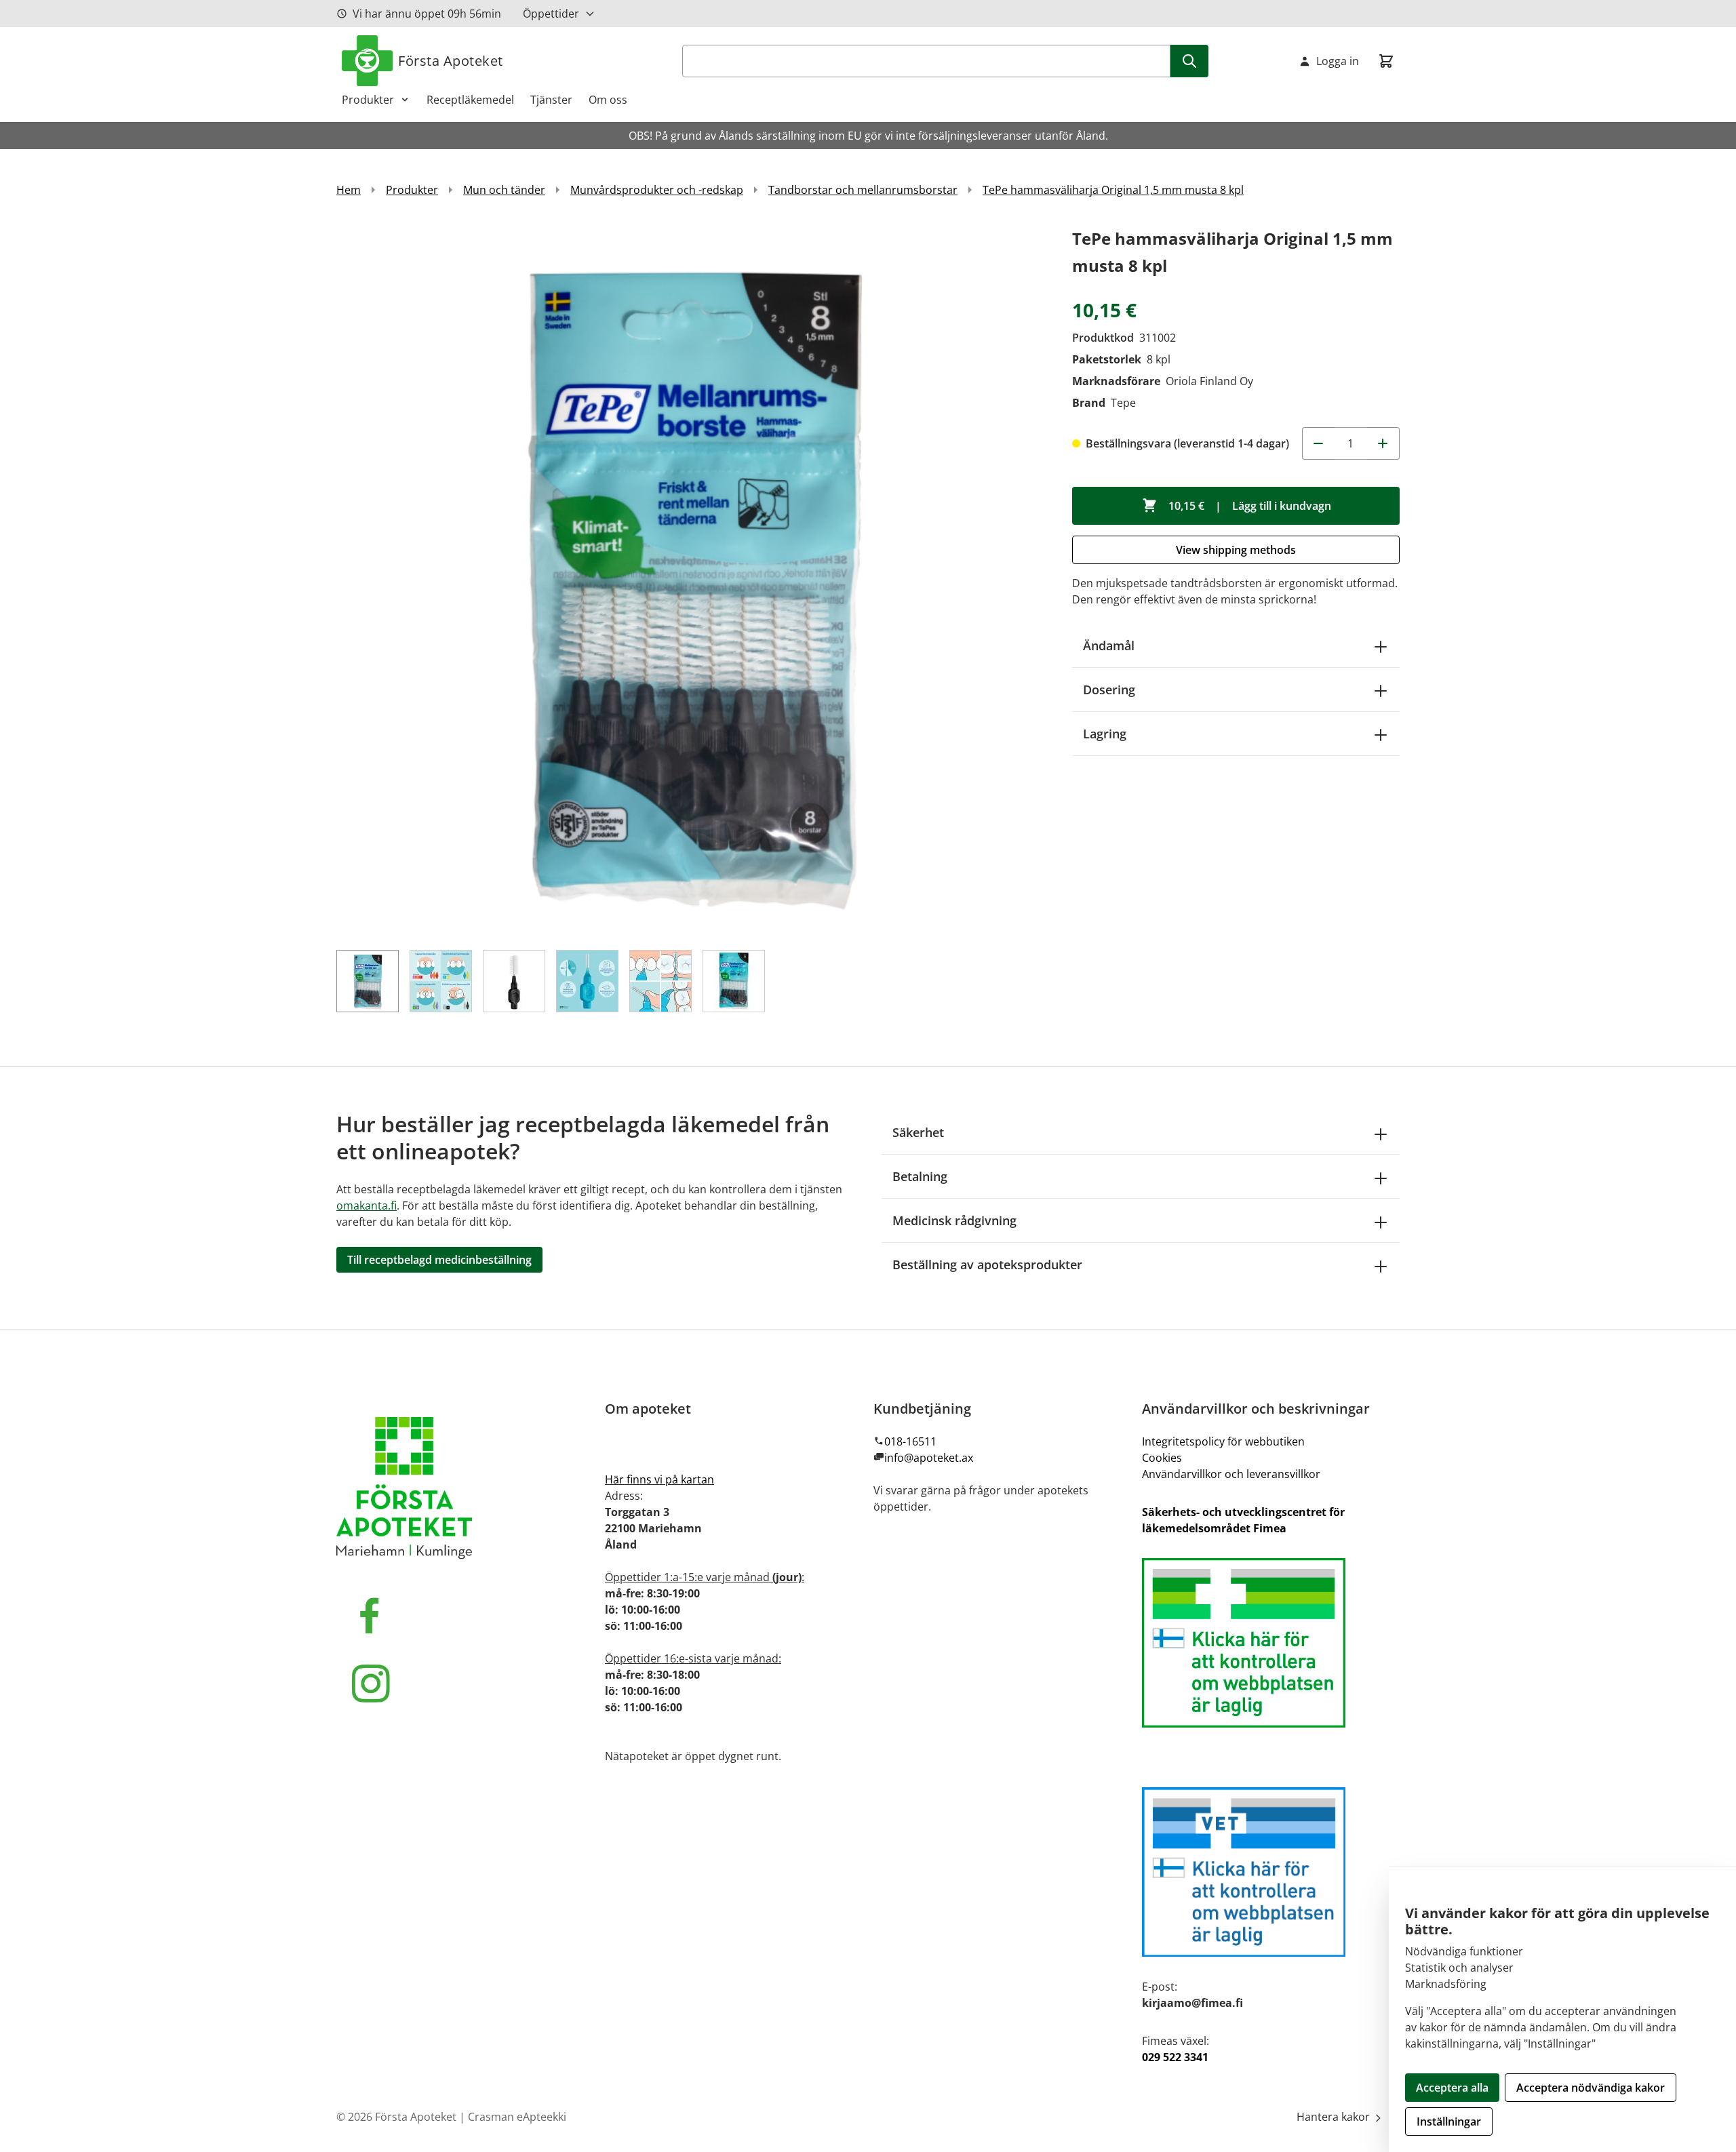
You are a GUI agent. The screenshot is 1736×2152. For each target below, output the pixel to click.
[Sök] (1189, 61)
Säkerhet (918, 1132)
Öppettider (551, 14)
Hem (349, 190)
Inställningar (1449, 2121)
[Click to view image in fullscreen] (691, 579)
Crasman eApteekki (517, 2117)
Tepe (1123, 403)
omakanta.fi (367, 1205)
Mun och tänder (504, 190)
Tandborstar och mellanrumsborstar (863, 190)
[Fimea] (1271, 1643)
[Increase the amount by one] (1383, 443)
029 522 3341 (1175, 2057)
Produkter (368, 100)
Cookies (1162, 1458)
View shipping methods (1236, 550)
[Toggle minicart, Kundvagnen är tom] (1386, 61)
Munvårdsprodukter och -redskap (657, 190)
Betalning (920, 1176)
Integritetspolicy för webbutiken (1223, 1441)
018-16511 (910, 1441)
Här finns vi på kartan (659, 1479)
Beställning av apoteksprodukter (987, 1264)
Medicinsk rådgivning (954, 1220)
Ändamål (1109, 645)
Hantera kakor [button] (1335, 2117)
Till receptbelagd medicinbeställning (439, 1260)
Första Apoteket (451, 61)
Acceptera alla (1452, 2088)
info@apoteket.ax (929, 1458)
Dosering (1109, 690)
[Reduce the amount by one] (1318, 443)
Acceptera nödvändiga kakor (1591, 2088)
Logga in (1338, 61)
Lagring (1105, 734)
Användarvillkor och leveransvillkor (1231, 1474)
